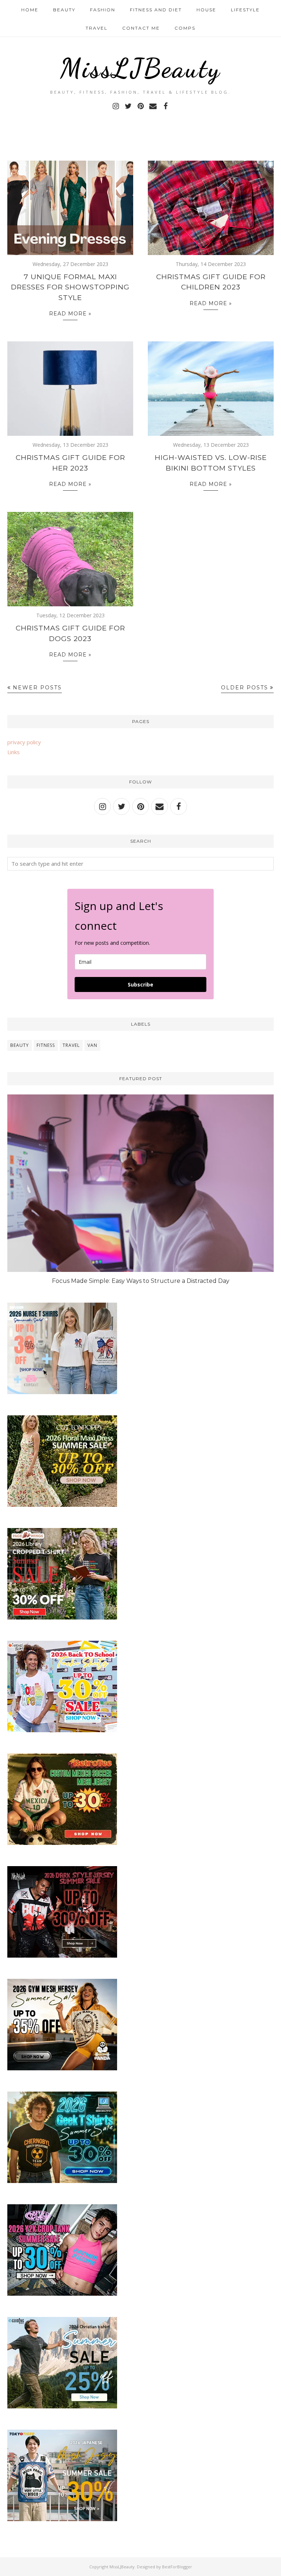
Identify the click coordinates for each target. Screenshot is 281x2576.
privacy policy (24, 742)
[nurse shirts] (62, 1392)
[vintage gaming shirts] (62, 1955)
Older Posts (245, 688)
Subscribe (140, 984)
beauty (20, 1045)
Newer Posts (37, 688)
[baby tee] (62, 2294)
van (92, 1045)
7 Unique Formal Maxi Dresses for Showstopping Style (70, 287)
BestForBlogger (177, 2567)
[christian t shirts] (62, 2406)
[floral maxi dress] (62, 1505)
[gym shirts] (62, 2068)
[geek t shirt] (62, 2181)
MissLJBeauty (140, 68)
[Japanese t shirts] (62, 2519)
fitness (46, 1045)
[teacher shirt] (62, 1730)
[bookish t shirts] (62, 1617)
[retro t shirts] (62, 1843)
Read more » (70, 314)
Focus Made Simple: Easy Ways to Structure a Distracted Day (141, 1281)
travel (71, 1045)
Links (14, 752)
